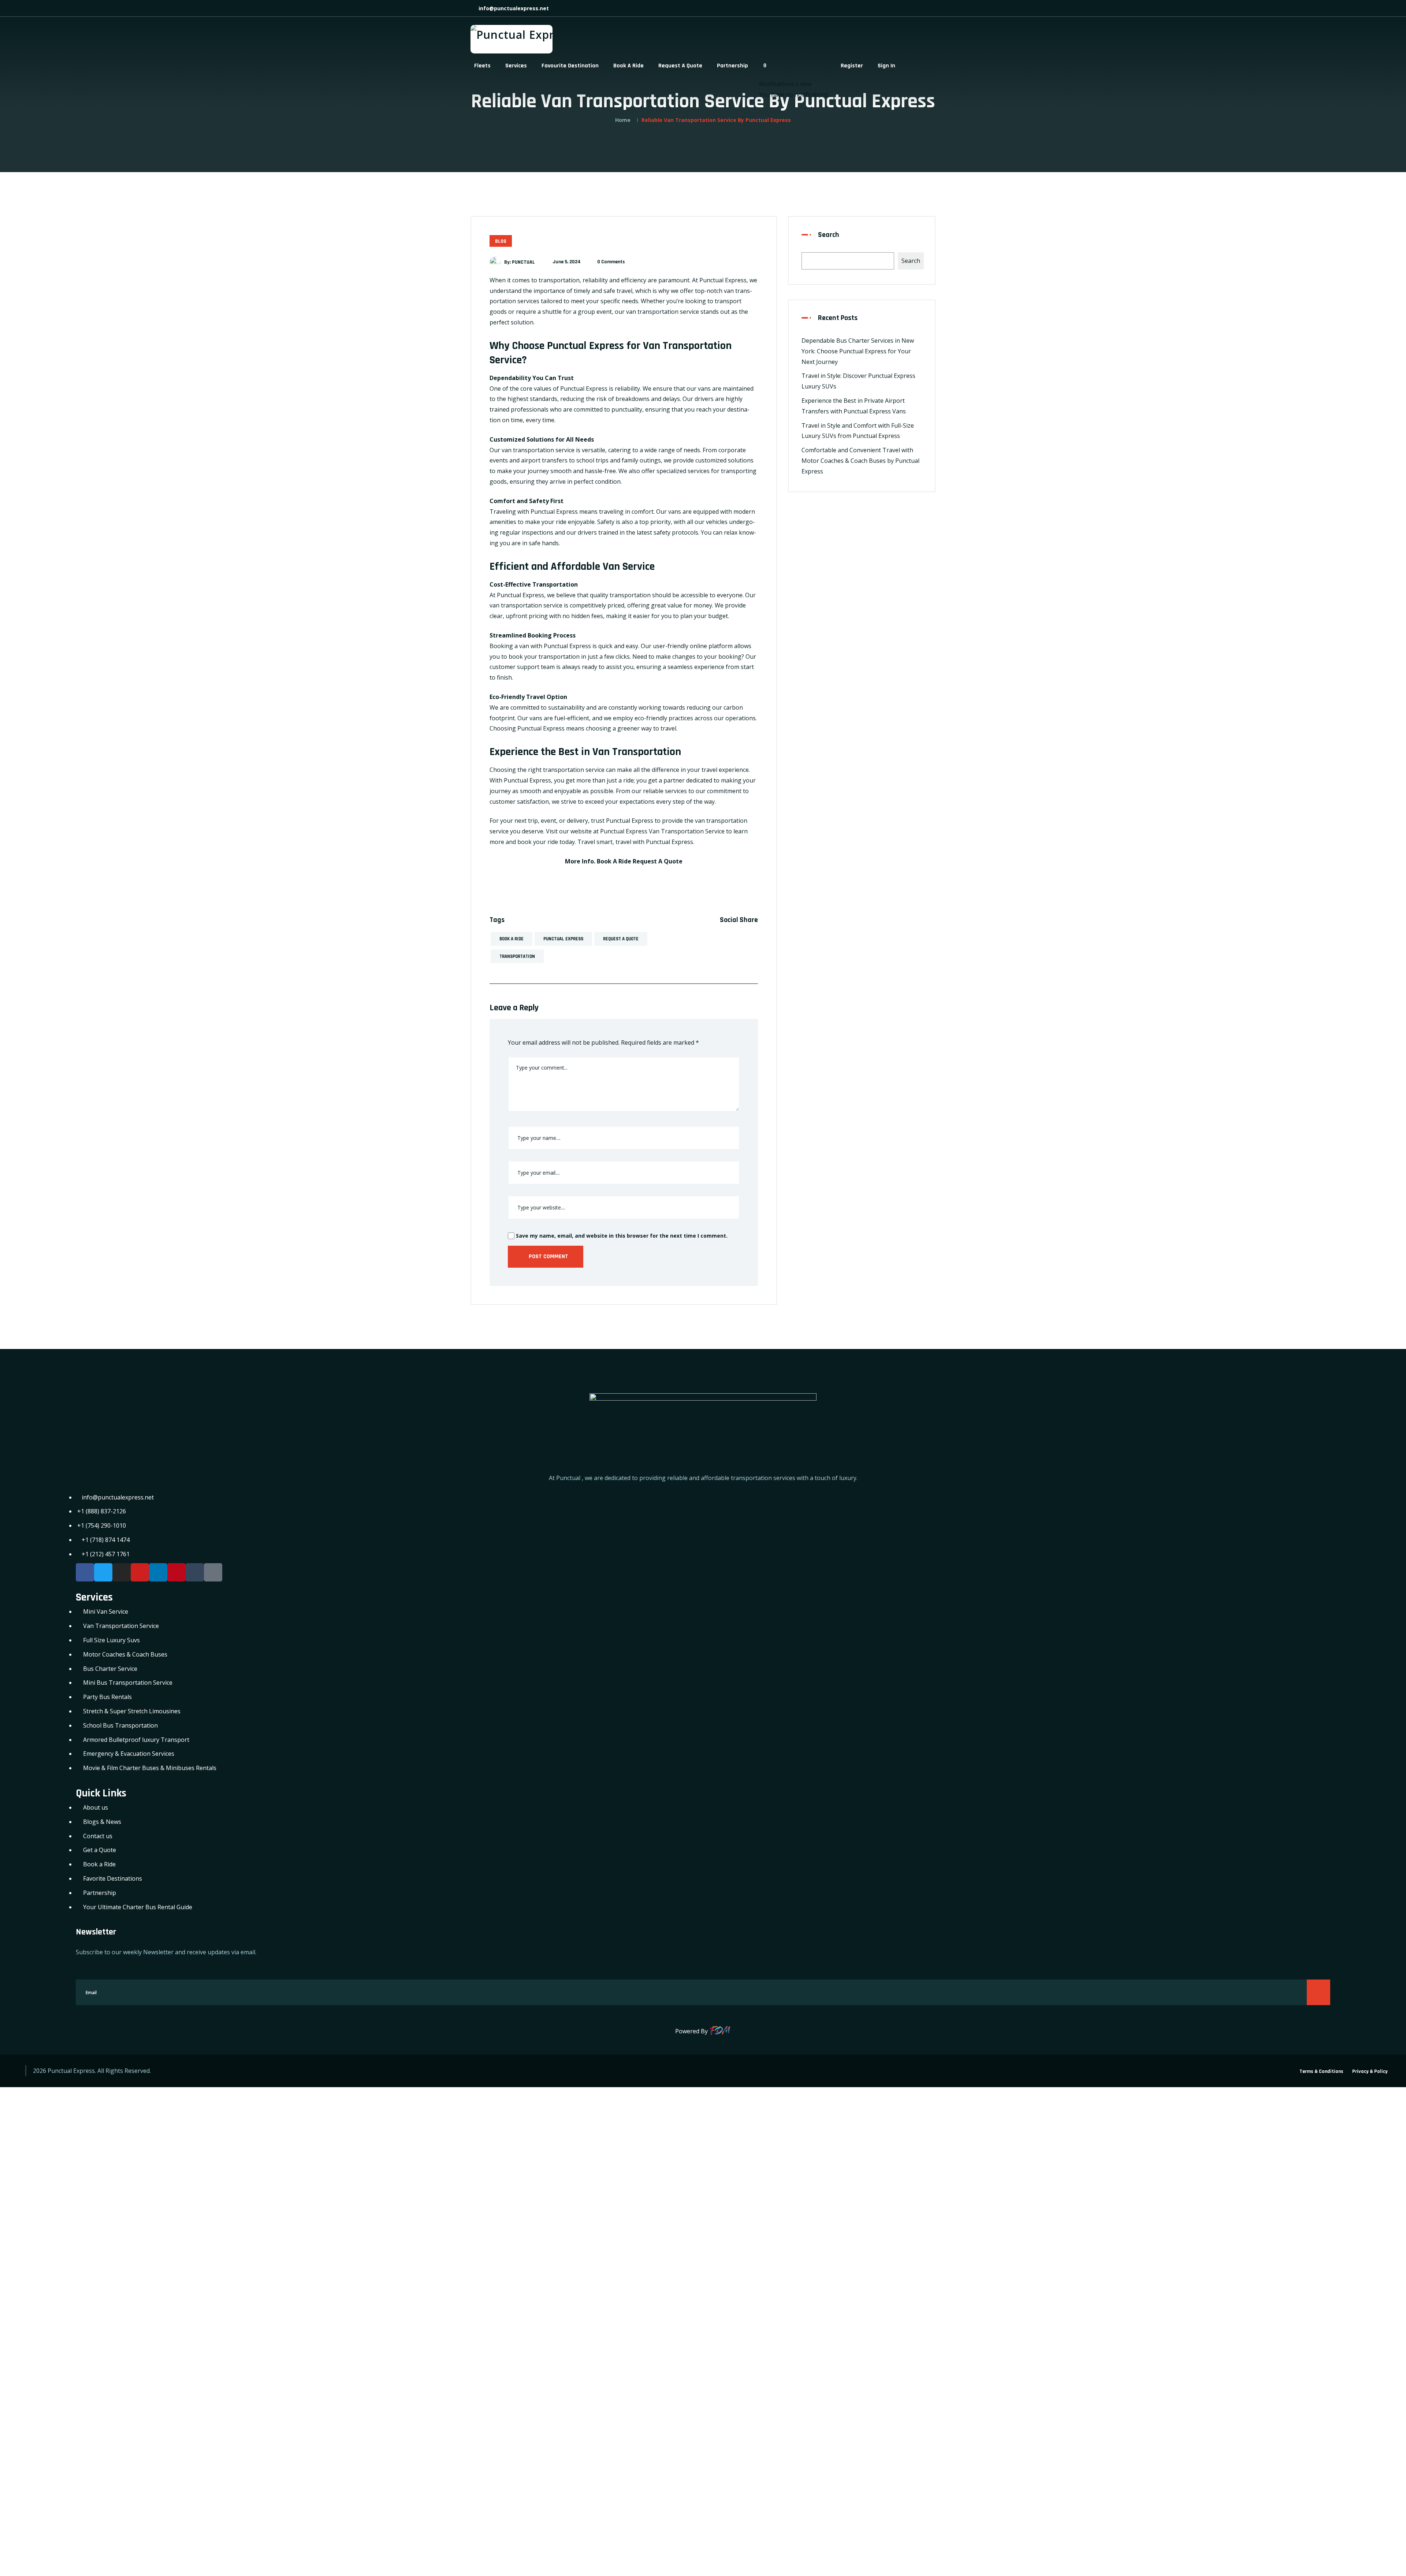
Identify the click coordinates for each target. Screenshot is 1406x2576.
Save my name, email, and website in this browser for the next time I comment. (621, 1236)
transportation (517, 956)
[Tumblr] (195, 1572)
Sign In (886, 66)
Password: (20, 2219)
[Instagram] (122, 1572)
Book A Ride (628, 66)
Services (516, 66)
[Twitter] (103, 1572)
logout (174, 2113)
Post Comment (548, 1257)
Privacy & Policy (1370, 2071)
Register (852, 66)
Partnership (732, 66)
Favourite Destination (570, 66)
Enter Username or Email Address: (55, 2168)
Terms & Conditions (1321, 2071)
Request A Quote (680, 66)
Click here (462, 2422)
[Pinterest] (176, 1572)
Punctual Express (563, 939)
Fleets (482, 66)
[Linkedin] (158, 1572)
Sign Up (72, 2305)
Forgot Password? (30, 2305)
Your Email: (22, 2441)
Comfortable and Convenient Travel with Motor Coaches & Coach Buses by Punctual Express (860, 461)
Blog (501, 241)
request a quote (621, 939)
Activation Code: (30, 2492)
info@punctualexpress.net (513, 8)
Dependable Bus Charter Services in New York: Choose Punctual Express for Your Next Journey (858, 351)
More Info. (580, 861)
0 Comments (611, 262)
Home (623, 120)
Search (829, 235)
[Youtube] (140, 1572)
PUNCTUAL (523, 262)
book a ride (512, 939)
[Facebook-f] (85, 1572)
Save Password (35, 2324)
